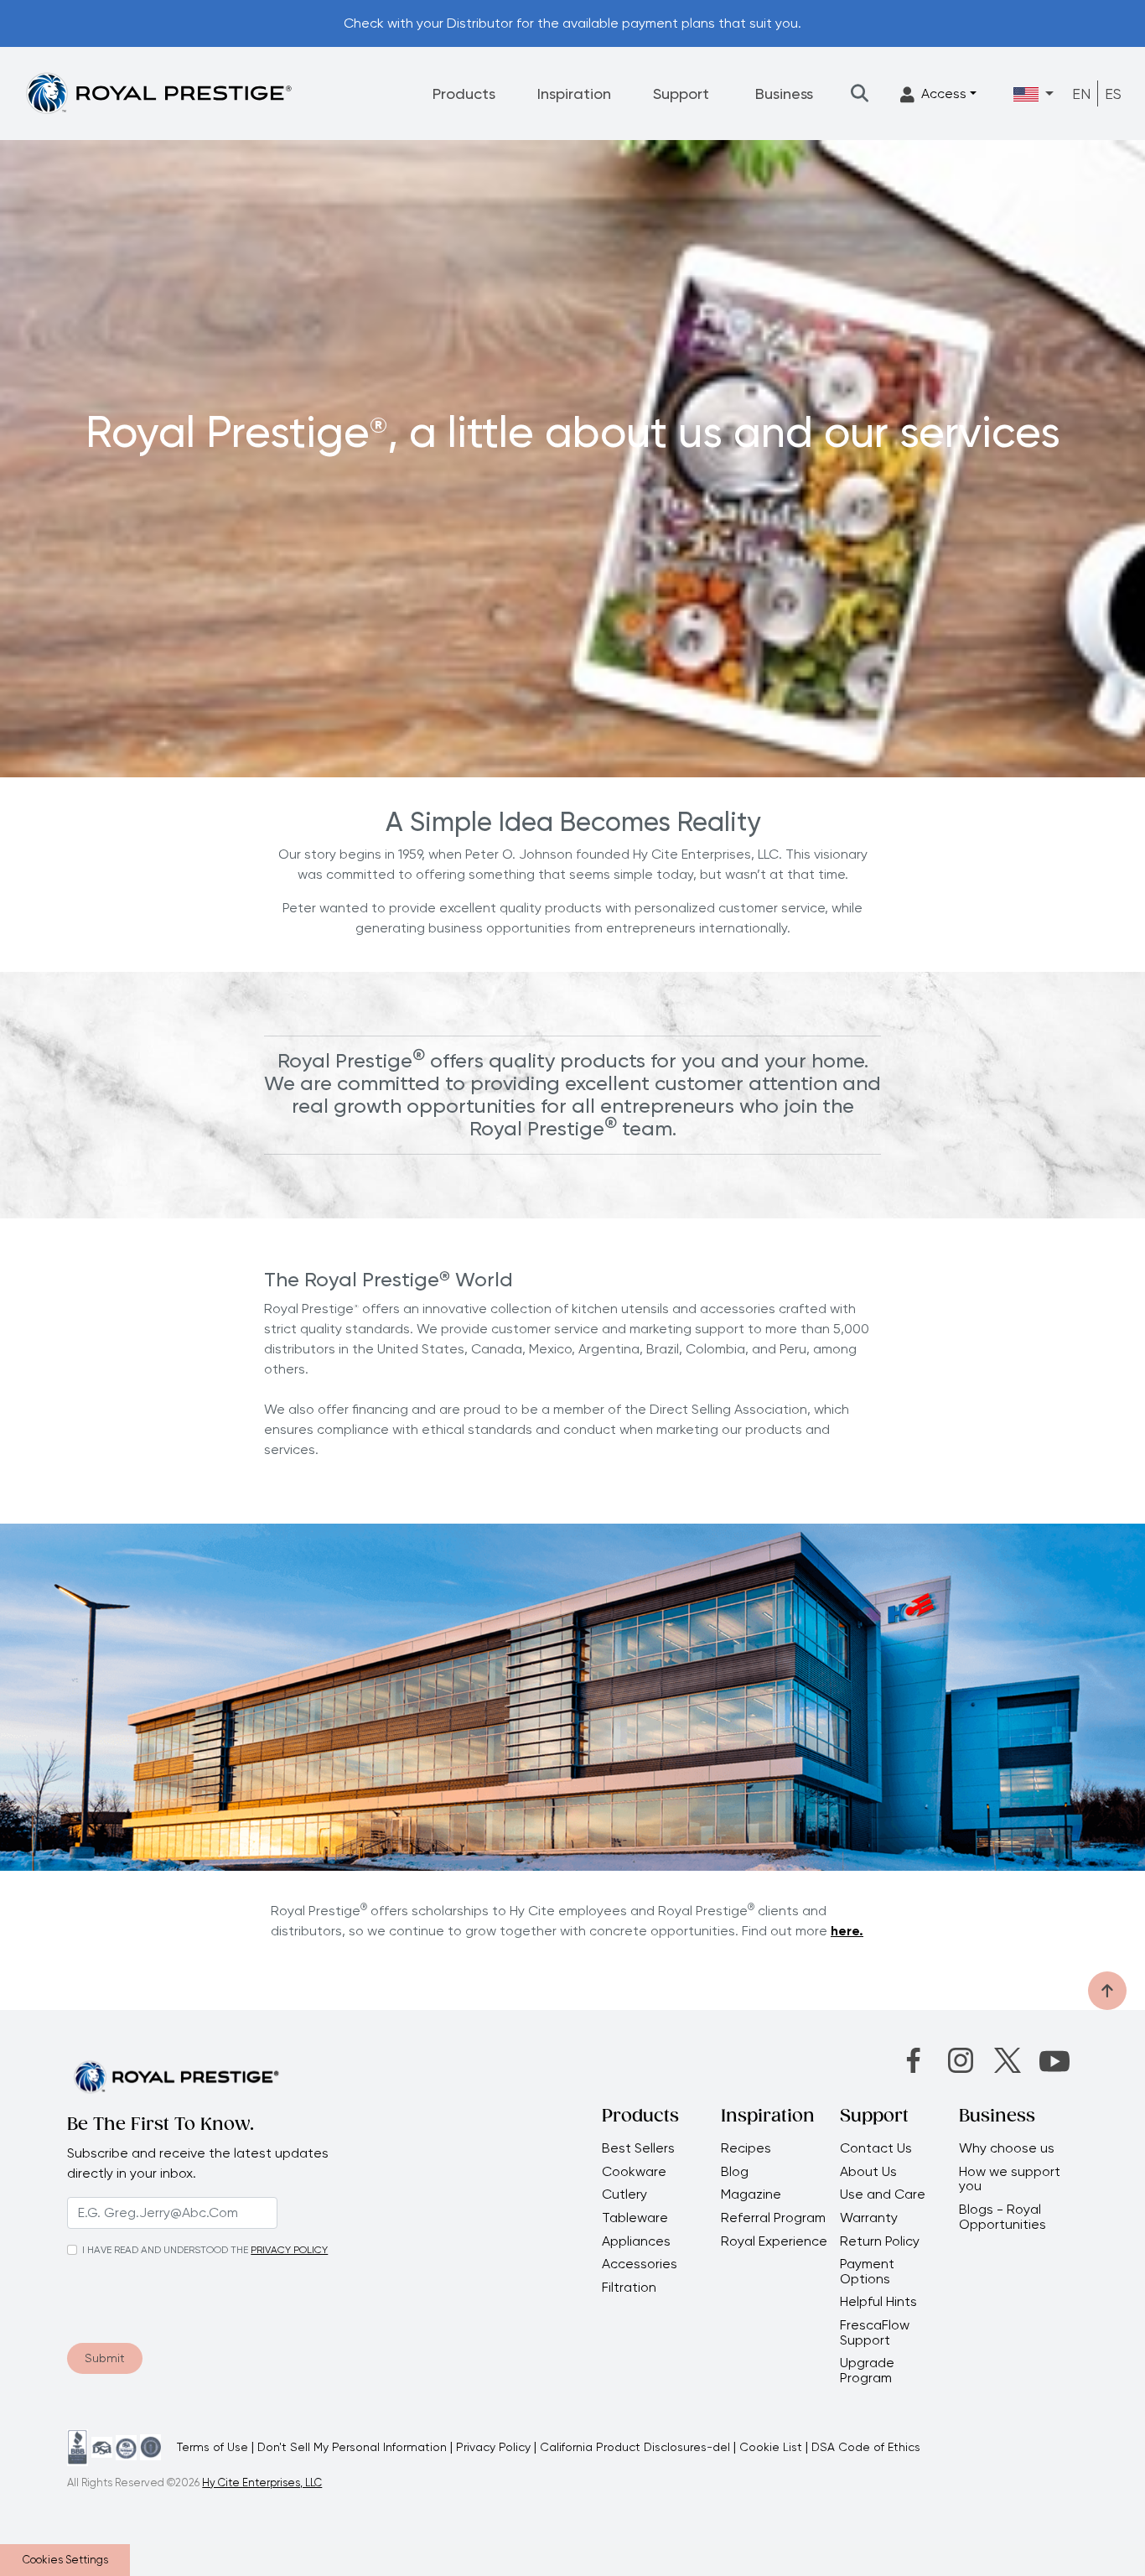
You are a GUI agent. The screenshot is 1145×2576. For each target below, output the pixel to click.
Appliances (636, 2241)
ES (1113, 93)
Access (944, 93)
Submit (105, 2358)
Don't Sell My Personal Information (352, 2447)
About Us (868, 2172)
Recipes (746, 2148)
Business (784, 93)
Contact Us (876, 2148)
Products (464, 93)
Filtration (629, 2288)
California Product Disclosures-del (635, 2447)
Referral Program (773, 2218)
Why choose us (1008, 2148)
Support (681, 93)
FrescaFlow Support (875, 2332)
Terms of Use (212, 2447)
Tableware (635, 2218)
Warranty (869, 2218)
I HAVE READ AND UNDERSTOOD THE (165, 2250)
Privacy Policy (493, 2447)
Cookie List (771, 2447)
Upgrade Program (867, 2370)
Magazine (753, 2194)
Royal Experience (774, 2241)
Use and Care (883, 2194)
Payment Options (867, 2271)
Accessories (640, 2264)
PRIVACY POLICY (289, 2250)
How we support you (1010, 2179)
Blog (735, 2172)
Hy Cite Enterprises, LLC (262, 2483)
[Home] (158, 93)
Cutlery (624, 2194)
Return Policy (880, 2241)
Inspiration (574, 93)
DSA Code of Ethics (866, 2447)
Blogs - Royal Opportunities (1003, 2217)
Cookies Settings (65, 2560)
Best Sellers (638, 2148)
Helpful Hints (878, 2302)
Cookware (634, 2172)
